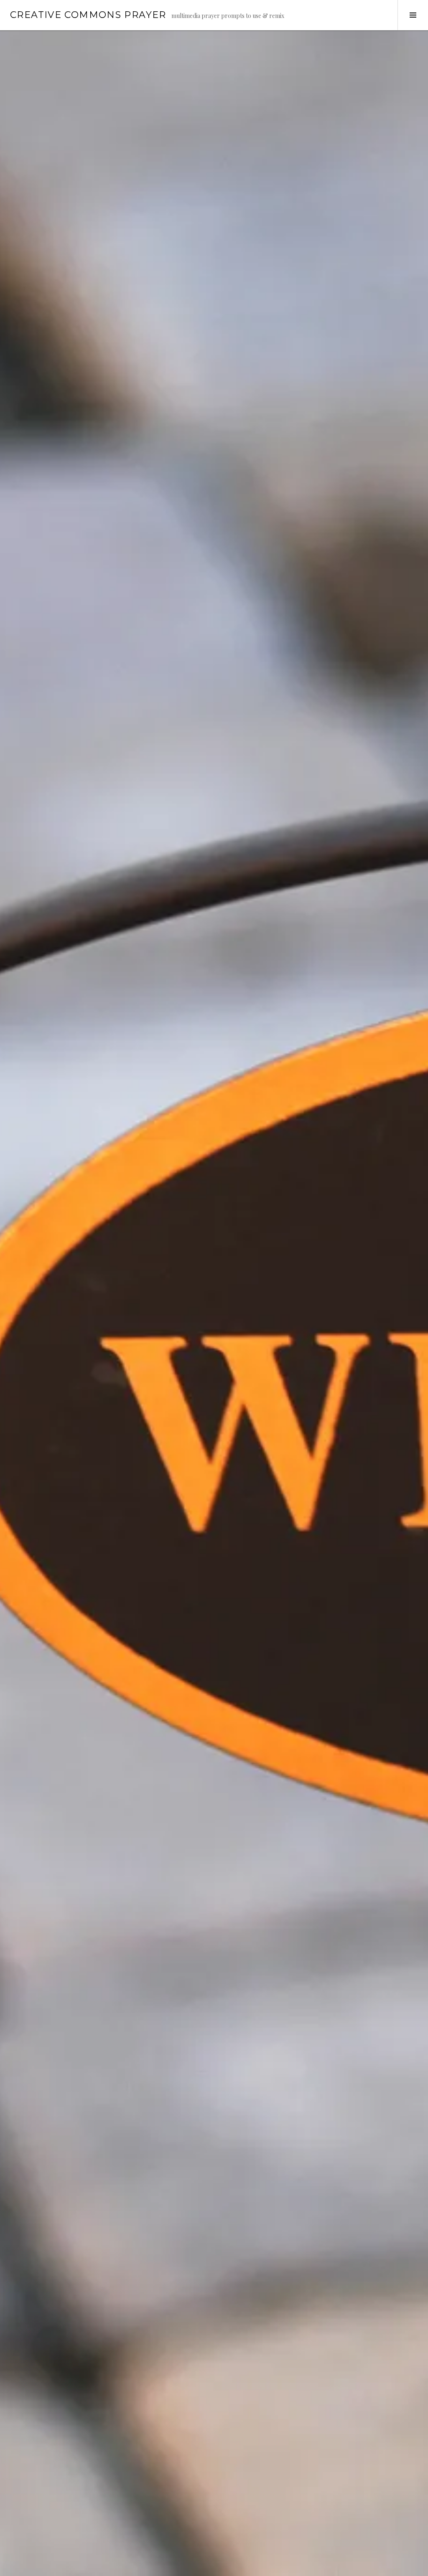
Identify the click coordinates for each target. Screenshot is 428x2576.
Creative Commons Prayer (88, 15)
